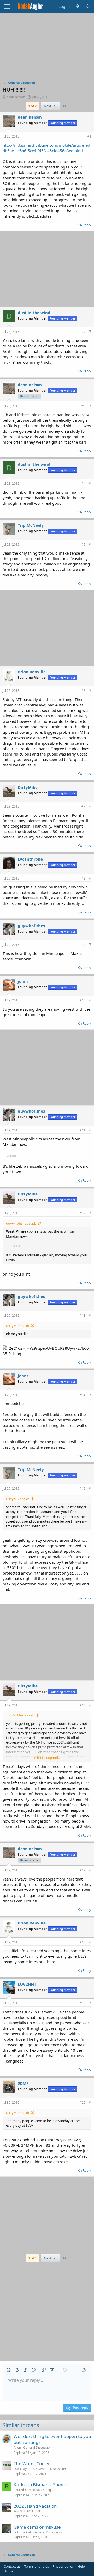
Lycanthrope (30, 859)
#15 (83, 1489)
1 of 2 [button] (32, 106)
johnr (23, 981)
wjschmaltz (22, 2511)
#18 (83, 1942)
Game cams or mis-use (37, 2527)
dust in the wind (34, 313)
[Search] (88, 6)
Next (48, 106)
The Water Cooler (32, 2464)
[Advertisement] (47, 48)
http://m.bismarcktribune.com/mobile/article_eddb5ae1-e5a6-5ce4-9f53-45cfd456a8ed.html (46, 148)
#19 (83, 2003)
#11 (83, 1130)
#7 (83, 806)
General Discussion (37, 2447)
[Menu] (7, 6)
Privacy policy (63, 2566)
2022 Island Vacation (35, 2506)
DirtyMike (28, 787)
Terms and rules (37, 2566)
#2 (83, 332)
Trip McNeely (31, 525)
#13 (83, 1315)
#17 (83, 1870)
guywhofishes (31, 926)
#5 (83, 545)
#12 (83, 1213)
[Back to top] (90, 332)
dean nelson (16, 97)
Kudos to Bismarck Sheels (40, 2485)
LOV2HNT (27, 1984)
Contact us (12, 2566)
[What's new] (77, 6)
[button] (9, 2370)
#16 (83, 1705)
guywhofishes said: (21, 1223)
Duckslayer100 (24, 2469)
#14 (83, 1395)
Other (36, 2511)
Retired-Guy (22, 2490)
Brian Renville (32, 672)
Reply (87, 225)
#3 (83, 406)
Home (8, 2571)
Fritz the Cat (22, 2532)
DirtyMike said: (17, 1326)
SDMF (23, 2083)
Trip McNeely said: (20, 1715)
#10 (83, 1000)
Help (81, 2566)
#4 (83, 483)
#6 (83, 691)
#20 (83, 2102)
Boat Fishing (42, 2490)
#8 (83, 878)
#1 (89, 136)
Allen (17, 2447)
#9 (83, 945)
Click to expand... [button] (47, 1758)
